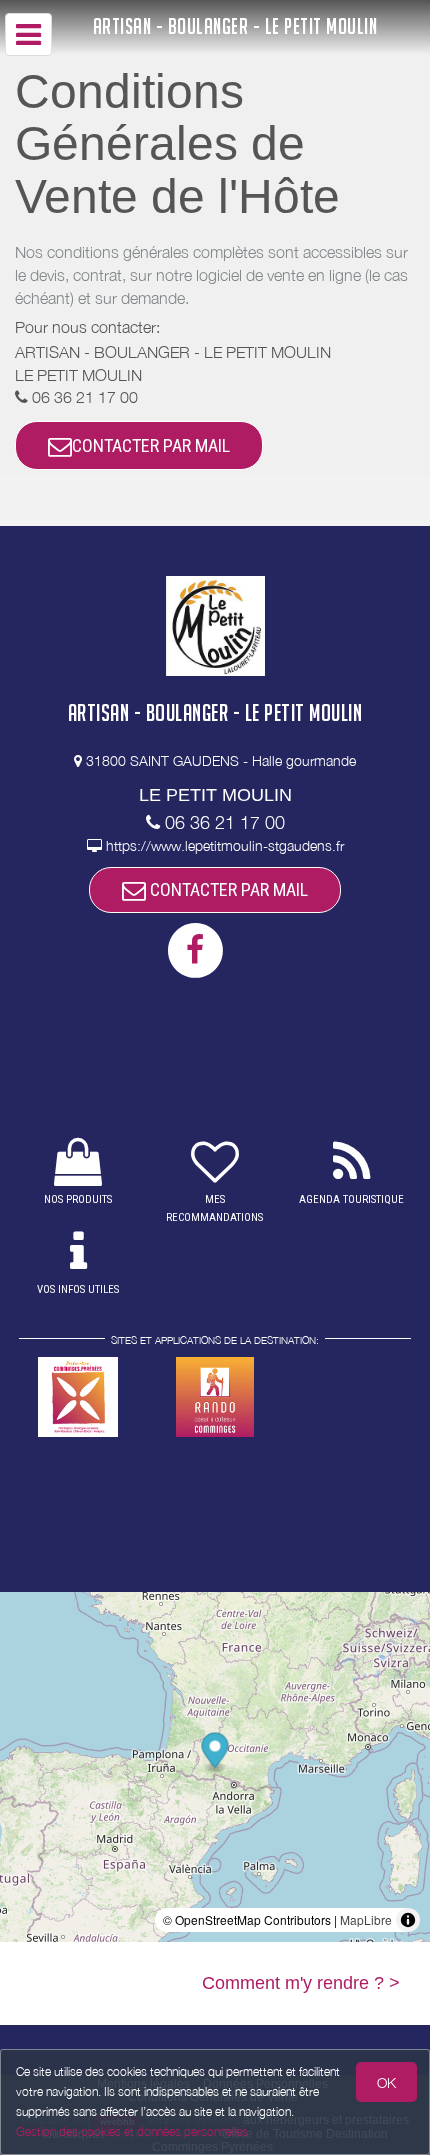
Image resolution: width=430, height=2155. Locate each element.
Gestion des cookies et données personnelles (132, 2131)
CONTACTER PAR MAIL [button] (151, 445)
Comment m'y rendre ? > (301, 1983)
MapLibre (366, 1919)
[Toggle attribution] (408, 1920)
